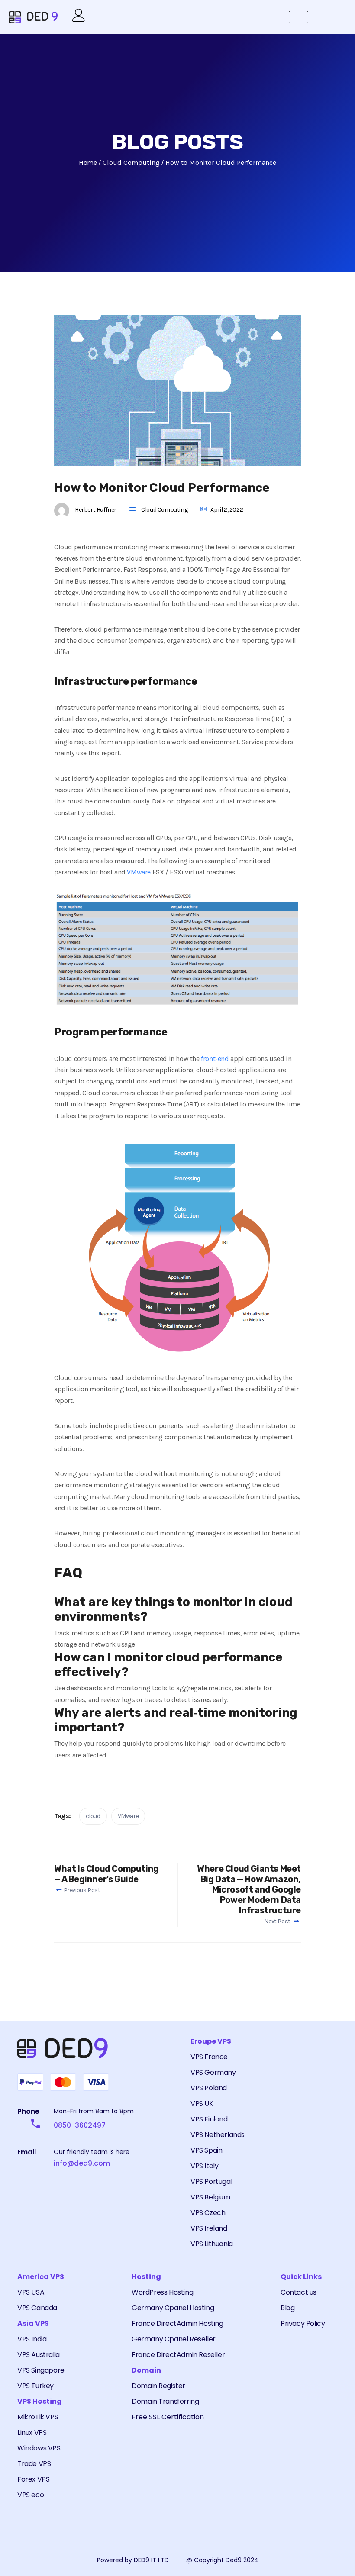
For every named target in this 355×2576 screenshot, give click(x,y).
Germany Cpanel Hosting (173, 2308)
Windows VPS (39, 2448)
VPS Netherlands (218, 2135)
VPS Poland (209, 2088)
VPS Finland (209, 2119)
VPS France (209, 2057)
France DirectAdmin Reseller (178, 2355)
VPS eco (31, 2495)
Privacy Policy (303, 2323)
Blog (287, 2308)
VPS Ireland (209, 2228)
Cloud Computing (164, 510)
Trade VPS (34, 2464)
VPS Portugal (211, 2181)
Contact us (299, 2292)
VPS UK (202, 2104)
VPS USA (31, 2292)
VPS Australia (39, 2355)
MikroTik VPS (38, 2417)
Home (88, 163)
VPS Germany (213, 2072)
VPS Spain (206, 2150)
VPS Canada (37, 2308)
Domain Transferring (165, 2401)
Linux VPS (32, 2433)
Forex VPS (33, 2479)
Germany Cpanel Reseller (174, 2339)
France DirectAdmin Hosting (177, 2323)
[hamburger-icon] (299, 17)
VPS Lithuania (212, 2244)
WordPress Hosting (162, 2292)
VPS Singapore (41, 2370)
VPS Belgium (210, 2197)
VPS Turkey (35, 2386)
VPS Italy (204, 2166)
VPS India (32, 2339)
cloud (93, 1816)
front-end (215, 1059)
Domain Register (158, 2386)
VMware (139, 872)
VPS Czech (208, 2213)
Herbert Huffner (96, 510)
